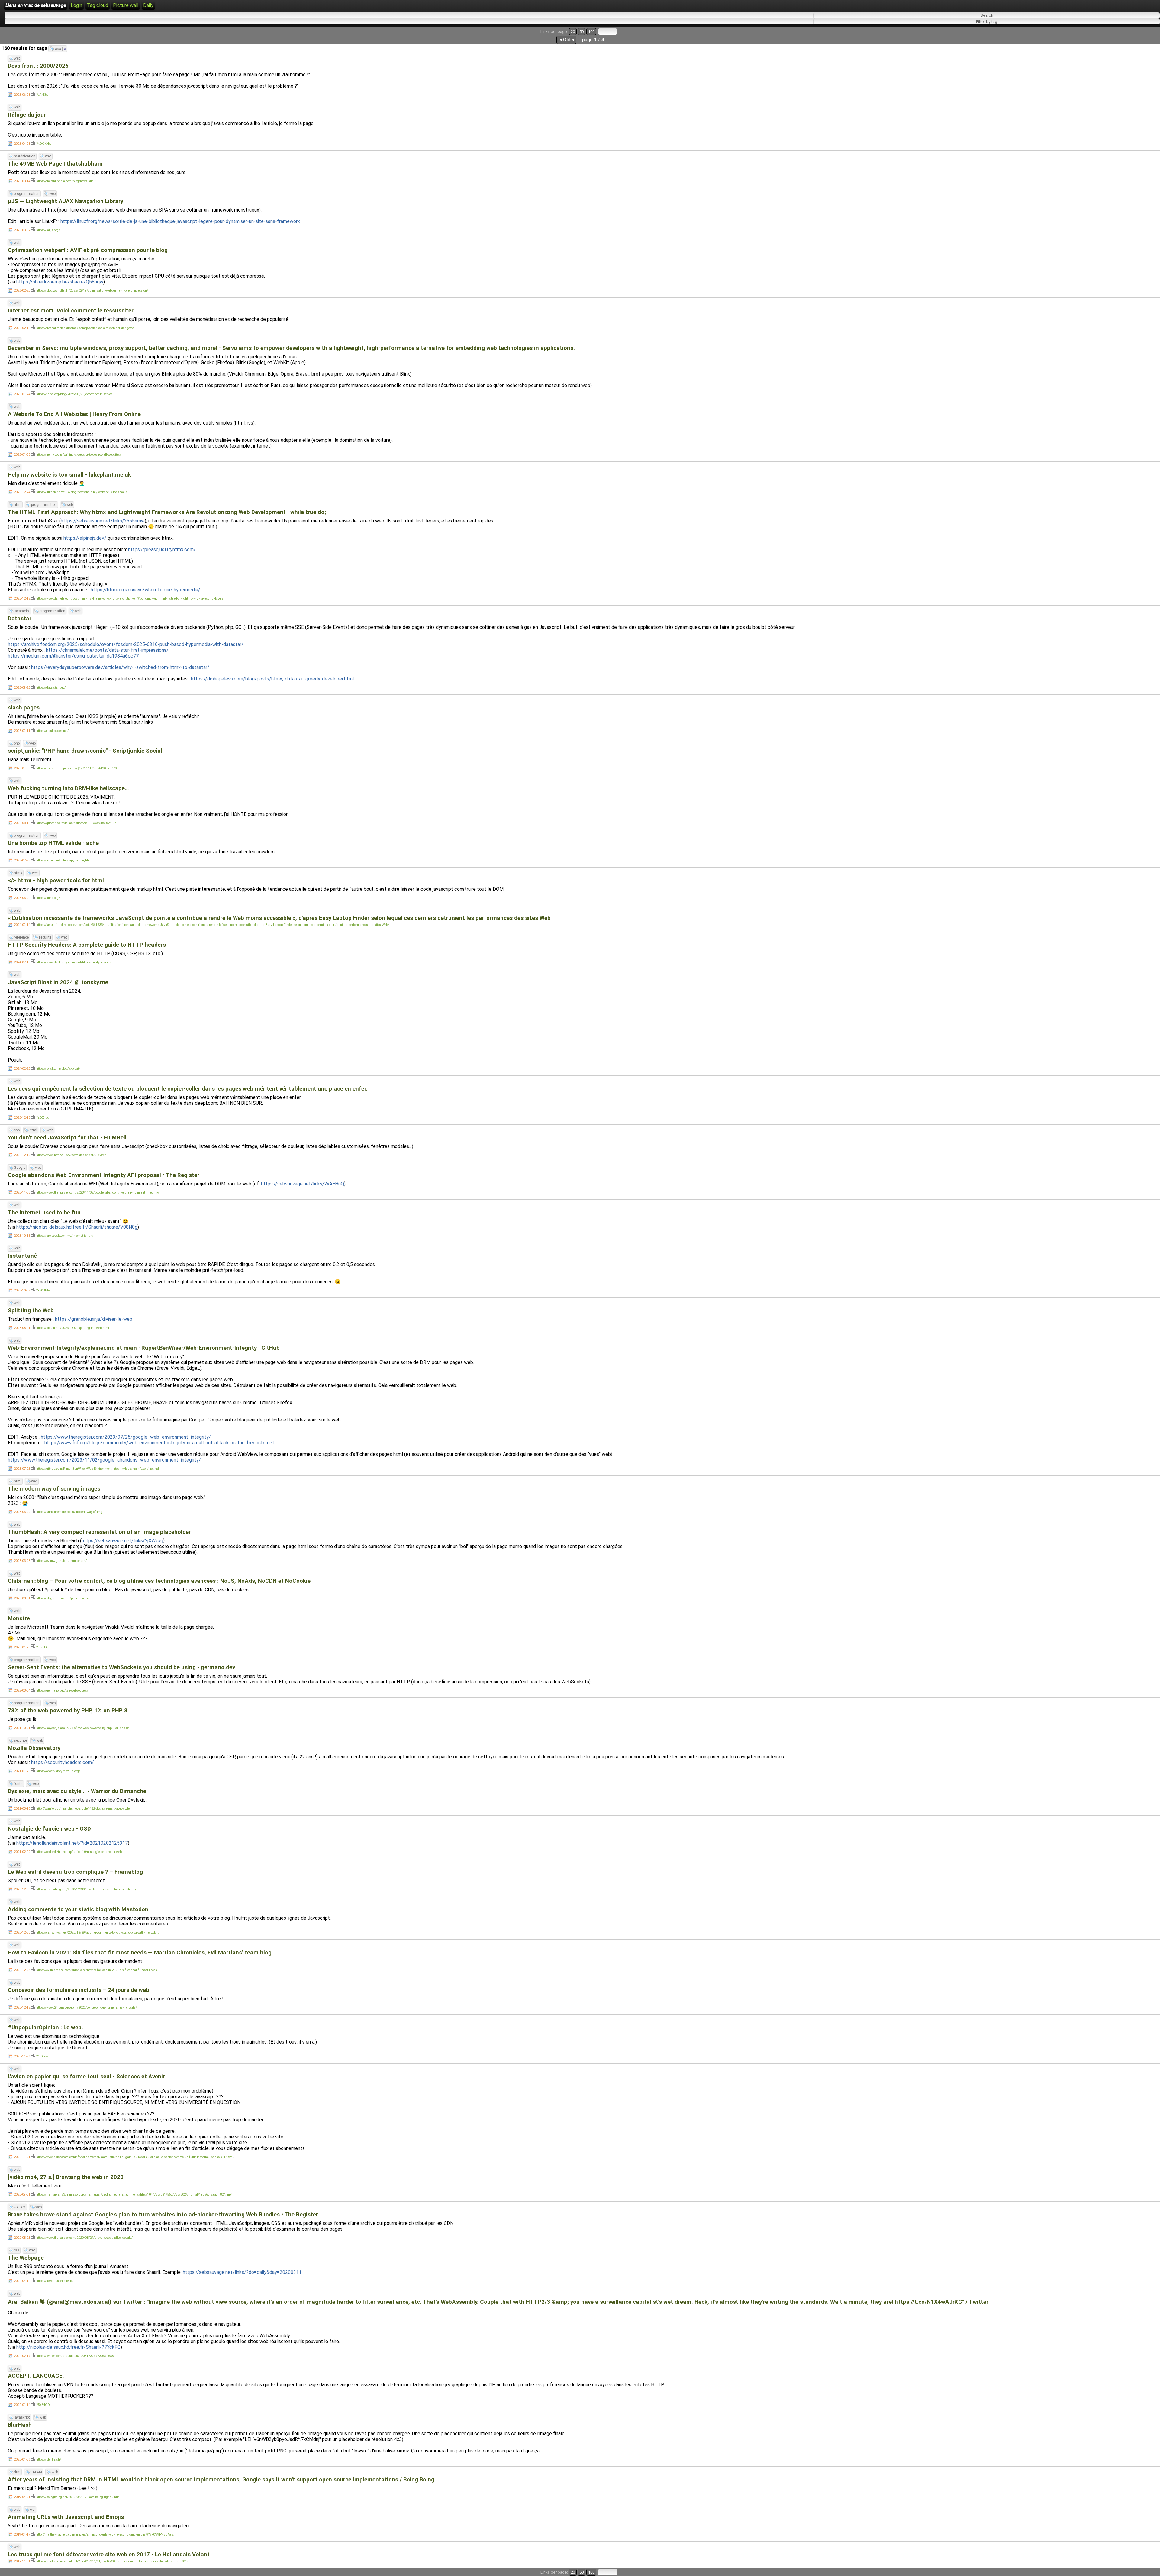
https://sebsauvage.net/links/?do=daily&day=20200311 (242, 2272)
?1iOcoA (42, 2056)
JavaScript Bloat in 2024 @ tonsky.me (58, 982)
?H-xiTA (42, 1647)
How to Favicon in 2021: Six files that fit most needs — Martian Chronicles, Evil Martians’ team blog (140, 1953)
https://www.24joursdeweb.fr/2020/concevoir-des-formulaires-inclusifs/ (87, 2007)
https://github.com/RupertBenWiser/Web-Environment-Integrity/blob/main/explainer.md (98, 1469)
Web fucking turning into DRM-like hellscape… (68, 788)
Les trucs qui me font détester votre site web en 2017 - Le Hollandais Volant (109, 2555)
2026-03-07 (22, 230)
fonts (18, 1784)
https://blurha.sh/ (49, 2460)
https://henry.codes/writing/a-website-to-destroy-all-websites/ (79, 455)
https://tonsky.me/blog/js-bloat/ (58, 1069)
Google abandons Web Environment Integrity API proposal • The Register (104, 1175)
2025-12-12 (22, 598)
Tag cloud (98, 5)
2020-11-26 (22, 2056)
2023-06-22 (22, 1512)
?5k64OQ (43, 2405)
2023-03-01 (22, 1598)
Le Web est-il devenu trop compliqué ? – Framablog (75, 1872)
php (17, 743)
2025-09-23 (22, 688)
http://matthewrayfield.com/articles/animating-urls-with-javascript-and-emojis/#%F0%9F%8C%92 (105, 2534)
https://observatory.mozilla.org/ (58, 1771)
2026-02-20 (22, 291)
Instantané (22, 1256)
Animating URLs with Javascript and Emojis (66, 2517)
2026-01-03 (22, 455)
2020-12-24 (22, 1970)
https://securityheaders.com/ (63, 1762)
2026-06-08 (22, 95)
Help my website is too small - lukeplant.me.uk (69, 475)
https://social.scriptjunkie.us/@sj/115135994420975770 (76, 768)
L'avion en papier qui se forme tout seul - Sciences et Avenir (86, 2077)
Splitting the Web (31, 1311)
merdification (25, 156)
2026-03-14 (22, 181)
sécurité (45, 937)
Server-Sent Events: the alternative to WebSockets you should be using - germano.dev (121, 1667)
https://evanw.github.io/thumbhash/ (61, 1561)
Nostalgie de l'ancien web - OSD (49, 1829)
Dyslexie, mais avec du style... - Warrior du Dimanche (77, 1791)
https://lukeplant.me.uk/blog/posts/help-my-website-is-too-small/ (82, 492)
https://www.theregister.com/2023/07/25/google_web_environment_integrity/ (126, 1437)
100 (591, 32)
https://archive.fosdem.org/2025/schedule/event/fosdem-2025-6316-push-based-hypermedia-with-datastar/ (126, 644)
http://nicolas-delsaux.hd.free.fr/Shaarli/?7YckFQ (68, 2347)
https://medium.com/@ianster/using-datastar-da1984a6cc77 (73, 656)
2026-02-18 (22, 328)
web (60, 49)
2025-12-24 (22, 492)
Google (20, 1168)
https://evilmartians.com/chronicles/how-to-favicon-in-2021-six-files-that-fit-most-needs (97, 1970)
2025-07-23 (22, 860)
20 (573, 32)
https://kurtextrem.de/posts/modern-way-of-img (69, 1512)
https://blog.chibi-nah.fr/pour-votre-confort (66, 1598)
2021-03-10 (22, 1809)
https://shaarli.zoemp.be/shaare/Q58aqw (60, 282)
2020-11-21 (22, 2157)
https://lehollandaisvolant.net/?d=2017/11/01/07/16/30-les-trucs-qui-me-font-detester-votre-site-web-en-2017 (112, 2561)
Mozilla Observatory (34, 1748)
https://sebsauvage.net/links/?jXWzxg (122, 1541)
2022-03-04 (22, 1690)
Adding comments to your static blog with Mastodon (78, 1909)
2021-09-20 (22, 1771)
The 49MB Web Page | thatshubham (55, 164)
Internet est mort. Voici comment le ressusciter (71, 311)
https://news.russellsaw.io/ (55, 2281)
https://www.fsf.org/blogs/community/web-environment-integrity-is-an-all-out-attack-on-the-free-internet (159, 1443)
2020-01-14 (22, 2405)
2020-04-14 (22, 2281)
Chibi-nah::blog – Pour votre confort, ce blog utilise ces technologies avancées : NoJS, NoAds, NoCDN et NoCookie (159, 1581)
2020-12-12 (22, 2007)
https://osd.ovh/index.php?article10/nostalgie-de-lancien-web (79, 1852)
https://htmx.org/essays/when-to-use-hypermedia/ (145, 590)
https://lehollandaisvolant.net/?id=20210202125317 (72, 1843)
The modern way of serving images (54, 1489)
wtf (32, 2510)
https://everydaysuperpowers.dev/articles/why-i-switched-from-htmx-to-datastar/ (120, 667)
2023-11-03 (22, 1193)
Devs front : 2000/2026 (38, 66)
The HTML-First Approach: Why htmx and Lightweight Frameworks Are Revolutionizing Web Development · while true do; (167, 512)
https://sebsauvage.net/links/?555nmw (103, 521)
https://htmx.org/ (48, 898)
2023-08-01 (22, 1328)
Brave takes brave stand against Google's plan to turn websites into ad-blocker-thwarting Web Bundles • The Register (163, 2215)
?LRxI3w (42, 95)
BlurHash (20, 2425)
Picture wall (126, 5)
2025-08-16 (22, 823)
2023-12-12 (22, 1155)
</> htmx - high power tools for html (56, 881)
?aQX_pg (43, 1118)
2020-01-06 (22, 2460)
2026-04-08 (22, 144)
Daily (148, 5)
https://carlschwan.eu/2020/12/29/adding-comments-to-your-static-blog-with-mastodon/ (98, 1933)
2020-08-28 (22, 2238)
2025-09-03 (22, 768)
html (18, 505)
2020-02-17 (22, 2356)
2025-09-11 (22, 731)
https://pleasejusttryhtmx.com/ (162, 549)
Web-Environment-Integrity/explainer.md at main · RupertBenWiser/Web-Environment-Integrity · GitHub (144, 1348)
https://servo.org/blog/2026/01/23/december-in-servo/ (74, 394)
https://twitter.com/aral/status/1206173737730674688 (75, 2356)
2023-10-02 (22, 1290)
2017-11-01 (22, 2561)
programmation (27, 194)
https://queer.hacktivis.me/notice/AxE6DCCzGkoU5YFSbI (77, 823)
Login (76, 5)
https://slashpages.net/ (52, 731)
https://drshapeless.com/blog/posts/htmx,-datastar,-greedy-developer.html (272, 679)
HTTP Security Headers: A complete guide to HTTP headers (87, 945)
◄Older (566, 40)
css (17, 1130)
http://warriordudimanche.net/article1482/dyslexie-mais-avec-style (83, 1809)
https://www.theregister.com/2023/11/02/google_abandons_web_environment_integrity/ (98, 1193)
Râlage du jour (27, 115)
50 (582, 32)
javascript (22, 611)
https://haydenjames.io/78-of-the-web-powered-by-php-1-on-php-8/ (83, 1728)
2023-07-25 (22, 1469)
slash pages (24, 708)
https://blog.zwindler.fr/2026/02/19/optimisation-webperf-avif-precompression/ (92, 291)
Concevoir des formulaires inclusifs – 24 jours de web (79, 1990)
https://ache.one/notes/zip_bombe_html (64, 860)
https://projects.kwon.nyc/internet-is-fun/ (65, 1236)
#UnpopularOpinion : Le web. (45, 2028)
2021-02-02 (22, 1852)
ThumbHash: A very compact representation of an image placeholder (99, 1532)
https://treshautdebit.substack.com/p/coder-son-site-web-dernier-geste (85, 328)
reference (21, 937)
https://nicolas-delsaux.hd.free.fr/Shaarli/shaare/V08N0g (77, 1227)
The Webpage (26, 2258)
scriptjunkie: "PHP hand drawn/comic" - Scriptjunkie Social (85, 751)
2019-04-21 (22, 2497)
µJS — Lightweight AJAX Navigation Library (66, 201)
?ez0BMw (43, 1290)
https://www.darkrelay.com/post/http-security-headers (74, 962)
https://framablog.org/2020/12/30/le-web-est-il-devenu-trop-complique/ (86, 1889)
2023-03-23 (22, 1561)
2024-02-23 (22, 1069)
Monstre (19, 1618)
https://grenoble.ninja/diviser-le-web (94, 1319)
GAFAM (20, 2207)
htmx (18, 873)
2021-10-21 (22, 1728)
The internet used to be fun (44, 1213)
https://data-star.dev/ (51, 688)
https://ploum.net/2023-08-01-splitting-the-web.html (73, 1328)
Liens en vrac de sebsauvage (36, 5)
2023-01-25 (22, 1647)
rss (17, 2250)
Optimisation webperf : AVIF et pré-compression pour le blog (88, 250)
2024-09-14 (22, 925)
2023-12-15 (22, 1118)
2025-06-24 (22, 898)
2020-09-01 (22, 2195)
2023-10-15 (22, 1236)
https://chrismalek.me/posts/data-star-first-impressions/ (107, 650)
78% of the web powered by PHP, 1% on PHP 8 (68, 1711)
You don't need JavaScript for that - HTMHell (67, 1138)
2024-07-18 (22, 962)
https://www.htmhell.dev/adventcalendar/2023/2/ (71, 1155)
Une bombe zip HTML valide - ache (53, 843)
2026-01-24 (22, 394)
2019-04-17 (22, 2534)
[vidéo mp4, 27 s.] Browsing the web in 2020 (66, 2177)
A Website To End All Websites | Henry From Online (74, 414)
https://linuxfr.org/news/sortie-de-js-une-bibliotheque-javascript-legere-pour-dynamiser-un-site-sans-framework (180, 221)
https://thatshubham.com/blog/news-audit (66, 181)
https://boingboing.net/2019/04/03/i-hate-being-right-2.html (78, 2497)
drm (17, 2472)
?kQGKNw (44, 144)
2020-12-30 (22, 1889)
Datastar (20, 619)
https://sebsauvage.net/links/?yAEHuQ (303, 1184)
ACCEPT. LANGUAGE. (36, 2376)
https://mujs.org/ (48, 230)
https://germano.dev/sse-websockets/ (62, 1690)
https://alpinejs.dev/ (85, 538)
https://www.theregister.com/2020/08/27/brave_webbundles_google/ (84, 2238)
